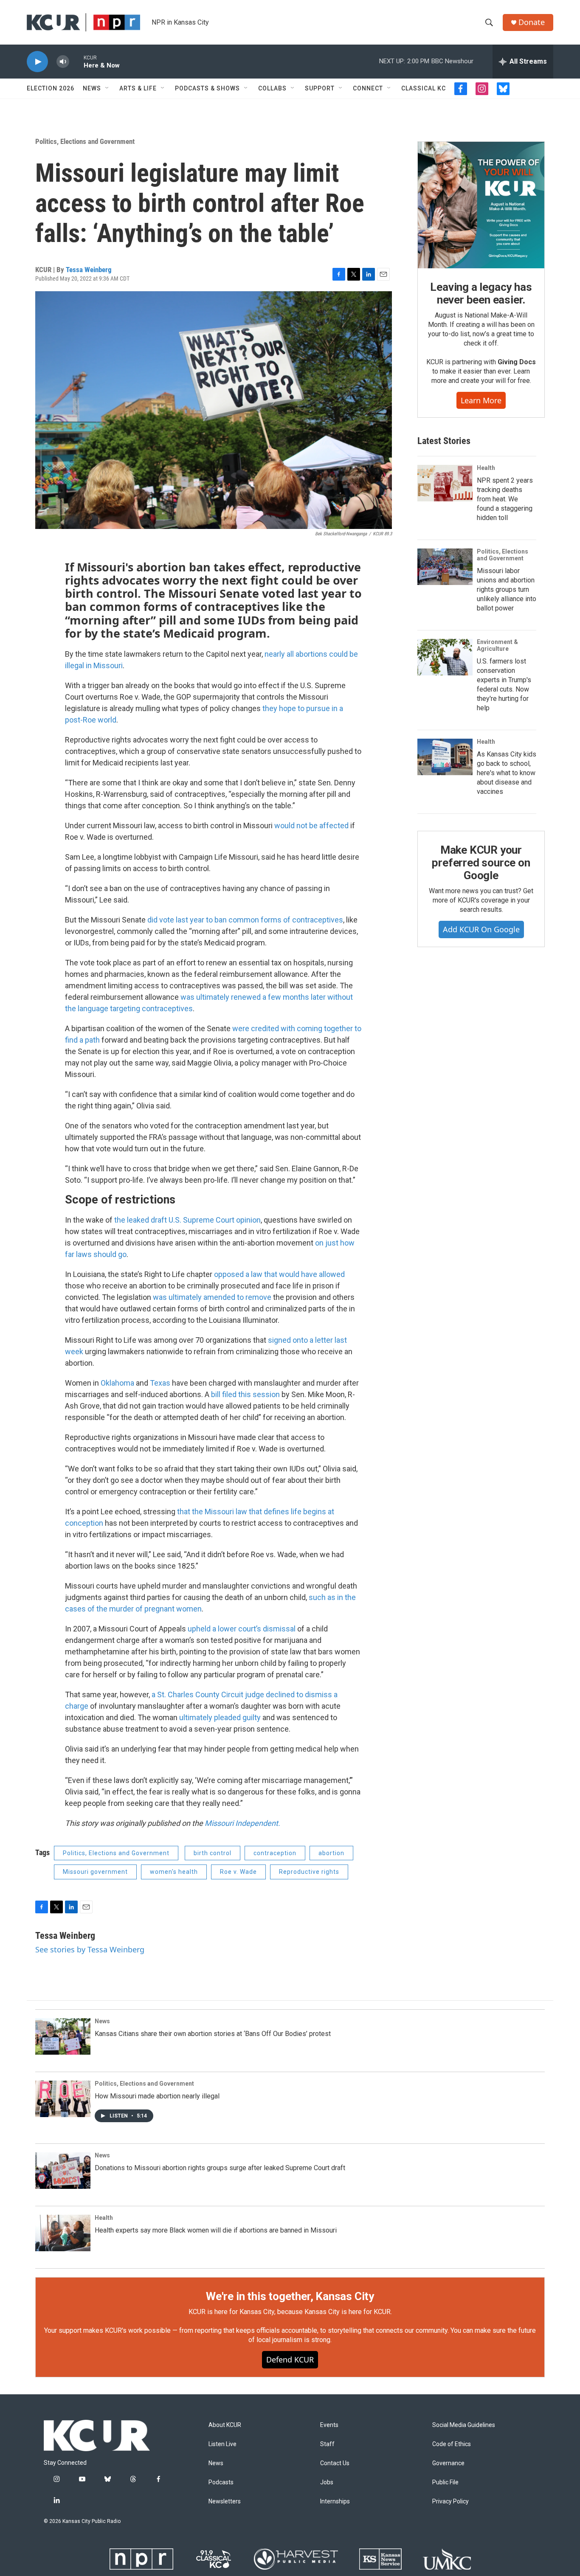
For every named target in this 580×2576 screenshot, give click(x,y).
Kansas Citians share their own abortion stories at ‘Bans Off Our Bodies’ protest (213, 2034)
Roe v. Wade (238, 1872)
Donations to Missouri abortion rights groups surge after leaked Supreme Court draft (220, 2168)
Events (329, 2425)
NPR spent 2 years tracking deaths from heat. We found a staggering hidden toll (505, 499)
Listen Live (222, 2444)
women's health (174, 1872)
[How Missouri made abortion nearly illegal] (63, 2099)
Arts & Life (138, 88)
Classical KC (424, 88)
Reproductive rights (309, 1872)
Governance (448, 2463)
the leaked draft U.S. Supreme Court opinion (187, 1220)
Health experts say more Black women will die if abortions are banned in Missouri (216, 2230)
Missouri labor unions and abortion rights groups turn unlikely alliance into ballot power (507, 589)
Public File (445, 2482)
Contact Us (335, 2463)
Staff (327, 2444)
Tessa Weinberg (89, 270)
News (92, 88)
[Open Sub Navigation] (107, 88)
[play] (37, 62)
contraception (275, 1853)
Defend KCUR (290, 2359)
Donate (532, 22)
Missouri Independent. (242, 1823)
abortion (331, 1853)
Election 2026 (51, 88)
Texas (160, 1383)
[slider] (76, 61)
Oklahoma (117, 1383)
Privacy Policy (450, 2501)
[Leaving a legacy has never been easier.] (481, 205)
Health (486, 468)
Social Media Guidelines (464, 2425)
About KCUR (225, 2425)
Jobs (327, 2482)
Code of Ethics (452, 2444)
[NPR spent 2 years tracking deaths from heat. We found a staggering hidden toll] (445, 483)
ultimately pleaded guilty (220, 1717)
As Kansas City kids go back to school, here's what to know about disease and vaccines (507, 773)
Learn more (481, 400)
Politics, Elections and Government (85, 141)
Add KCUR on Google (481, 929)
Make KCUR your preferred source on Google (481, 863)
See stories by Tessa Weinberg (90, 1949)
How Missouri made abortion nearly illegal (157, 2096)
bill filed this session (245, 1394)
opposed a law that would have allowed (279, 1274)
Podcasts (221, 2482)
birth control (213, 1853)
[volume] (63, 62)
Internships (335, 2501)
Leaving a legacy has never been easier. (481, 293)
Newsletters (225, 2501)
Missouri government (95, 1872)
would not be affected (311, 825)
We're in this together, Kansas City (290, 2296)
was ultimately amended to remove (212, 1297)
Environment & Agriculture (497, 645)
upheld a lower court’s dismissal (242, 1629)
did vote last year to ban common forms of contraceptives (245, 920)
